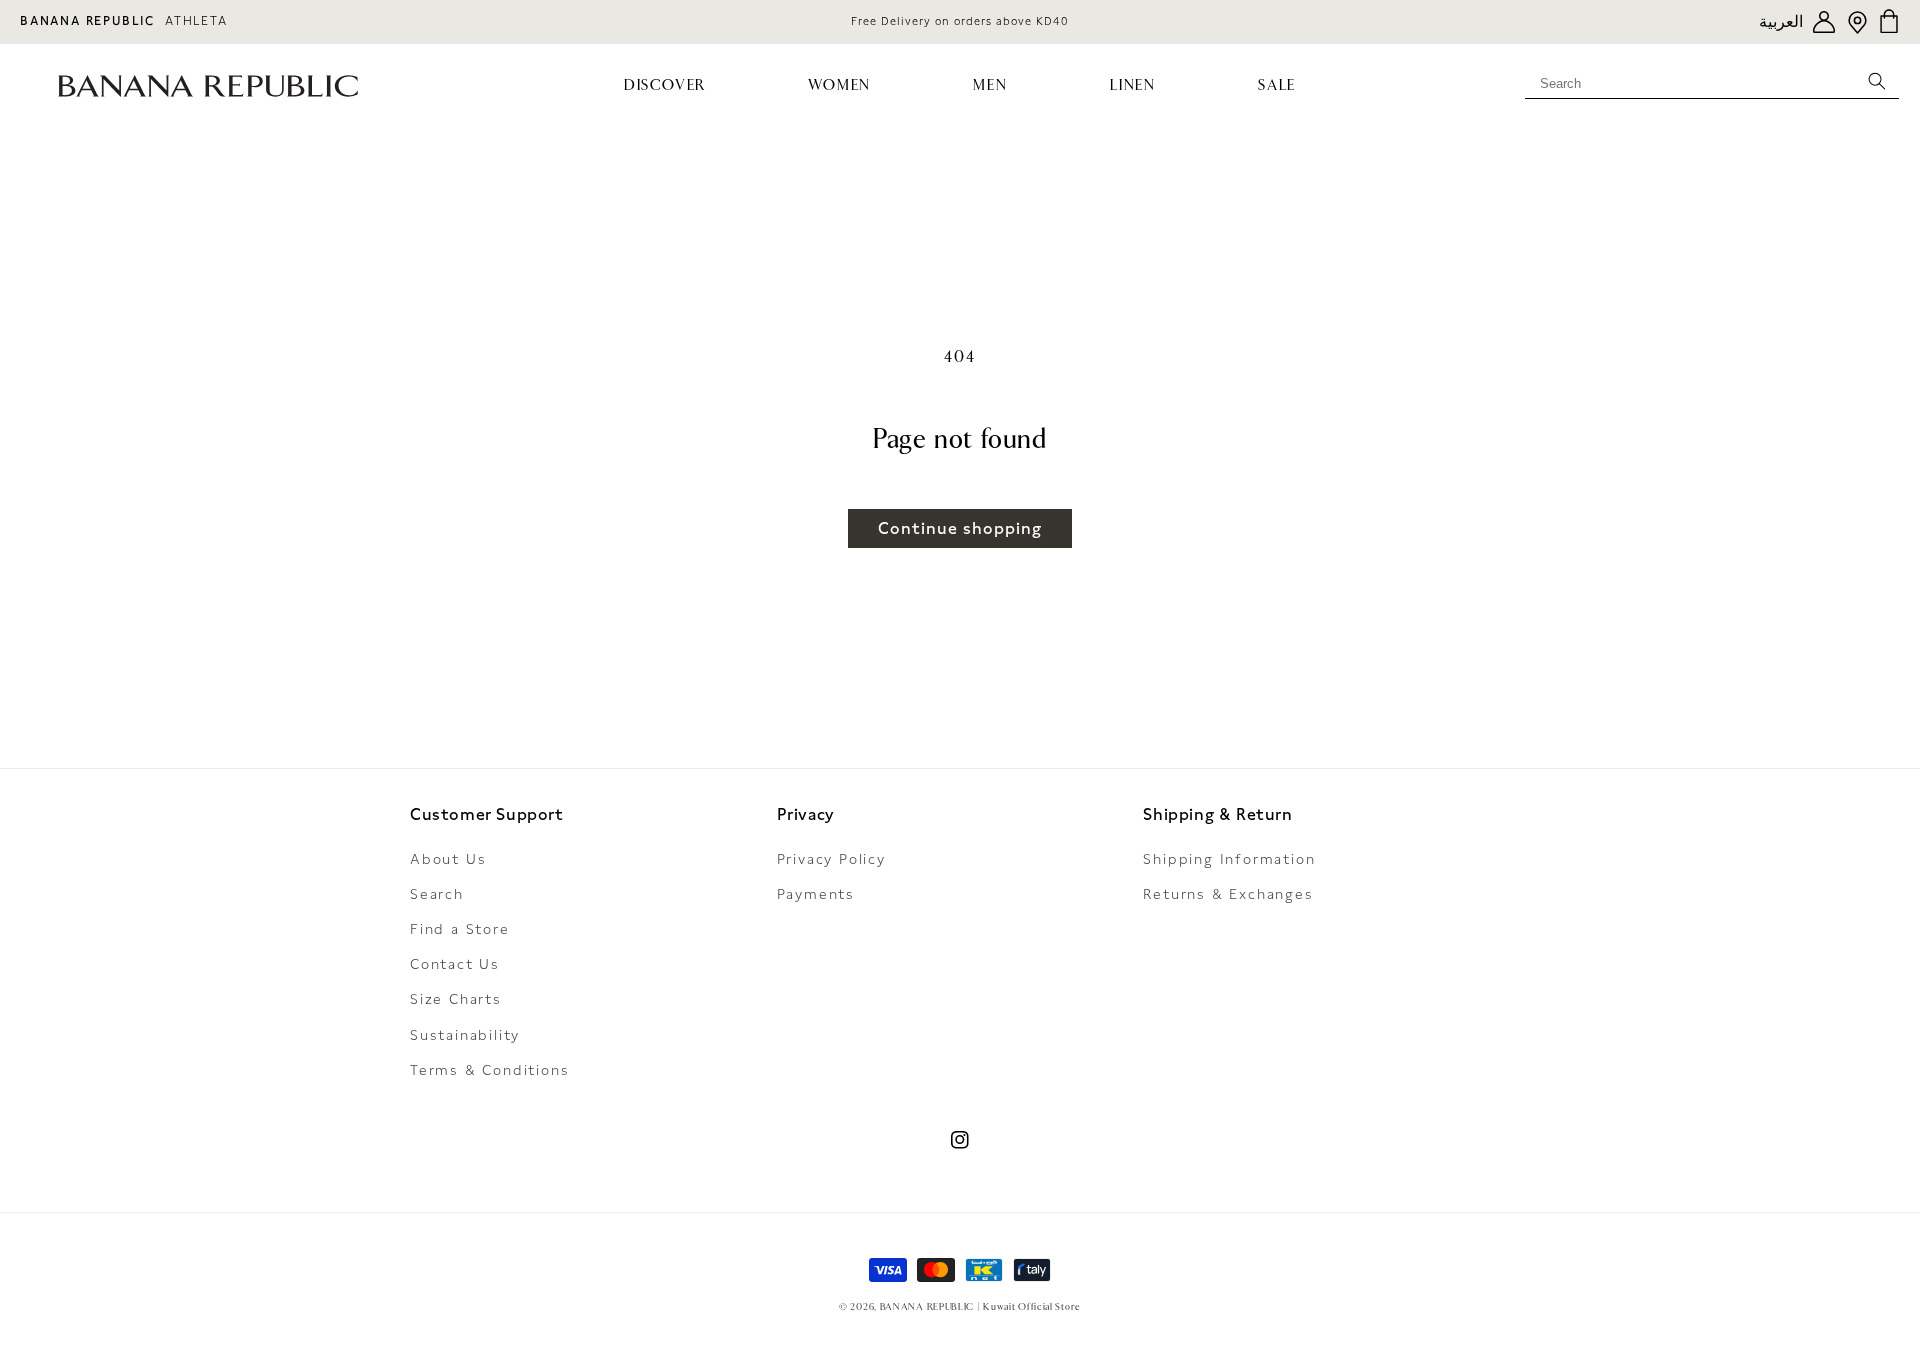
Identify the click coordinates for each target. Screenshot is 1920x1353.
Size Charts (456, 999)
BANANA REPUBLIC (87, 21)
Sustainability (465, 1035)
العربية (1781, 21)
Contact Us (455, 964)
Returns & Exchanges (1228, 894)
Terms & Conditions (489, 1070)
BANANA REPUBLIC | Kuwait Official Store (980, 1307)
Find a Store (460, 929)
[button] (665, 86)
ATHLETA (196, 21)
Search (437, 894)
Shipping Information (1229, 859)
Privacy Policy (831, 859)
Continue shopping (960, 528)
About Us (448, 859)
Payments (816, 894)
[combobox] (1712, 80)
